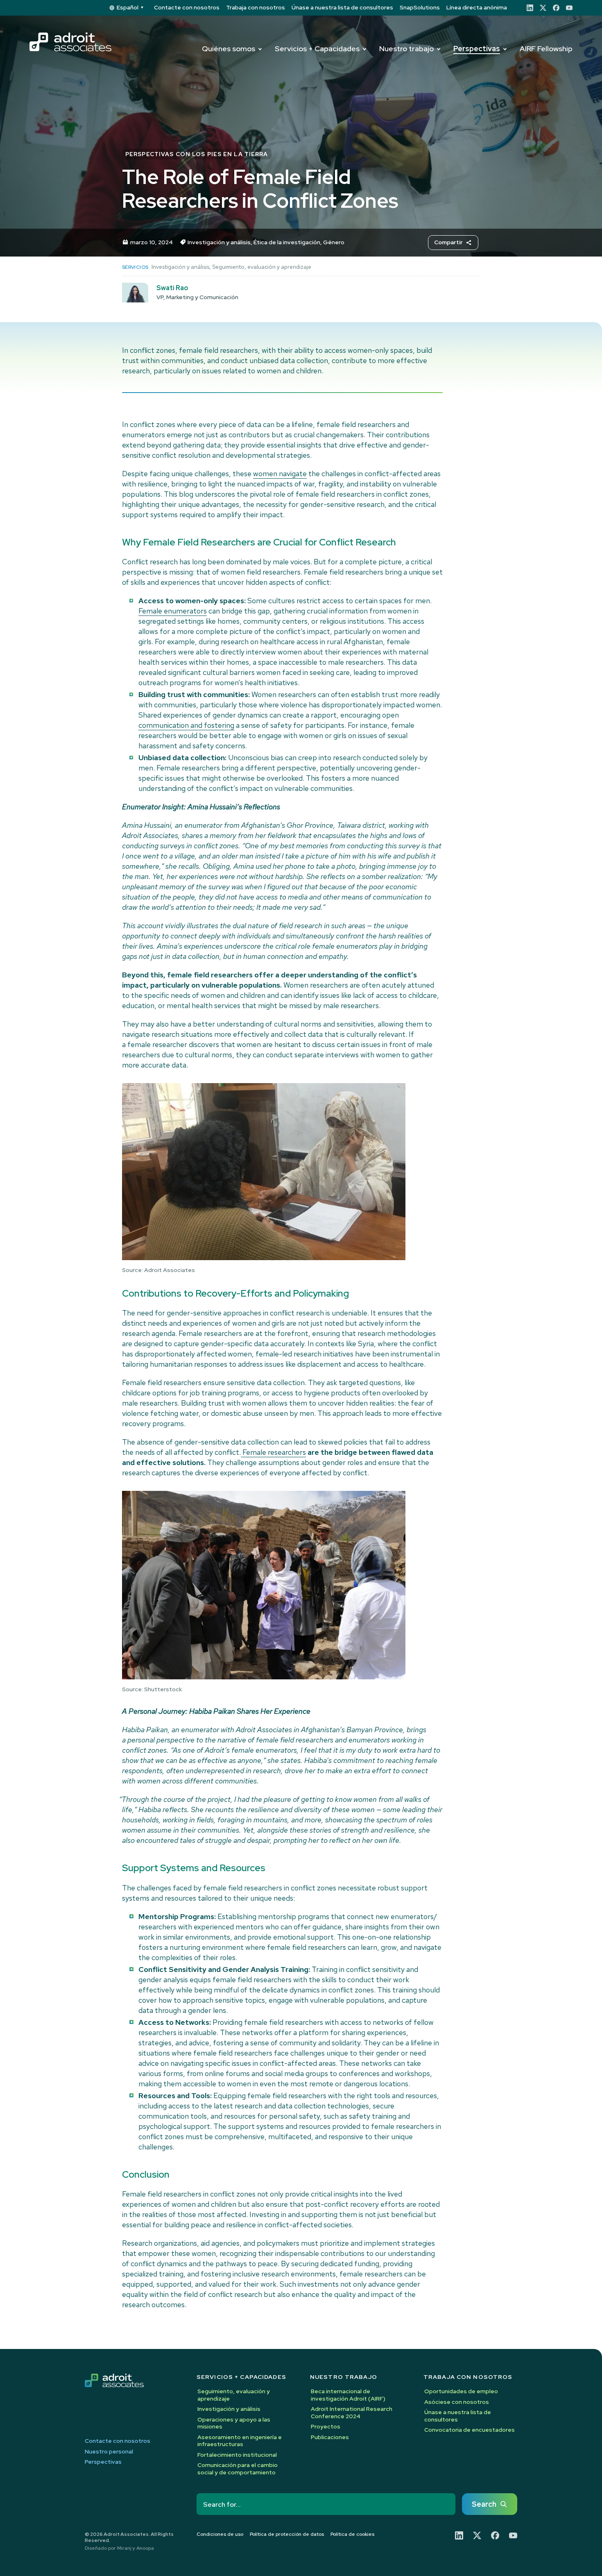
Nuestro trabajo (406, 49)
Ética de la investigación (287, 242)
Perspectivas (477, 49)
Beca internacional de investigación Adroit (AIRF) (348, 2395)
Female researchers (273, 1452)
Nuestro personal (109, 2452)
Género (334, 242)
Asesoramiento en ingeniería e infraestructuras (240, 2441)
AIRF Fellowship (546, 49)
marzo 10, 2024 (152, 242)
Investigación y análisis (219, 242)
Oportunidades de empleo (461, 2391)
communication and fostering (186, 725)
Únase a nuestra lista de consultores (342, 7)
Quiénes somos (229, 49)
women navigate (280, 474)
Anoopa (145, 2548)
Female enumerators (173, 611)
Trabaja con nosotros (256, 7)
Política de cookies (352, 2534)
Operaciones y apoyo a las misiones (234, 2423)
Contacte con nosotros (187, 7)
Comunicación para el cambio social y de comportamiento (238, 2469)
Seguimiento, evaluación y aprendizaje (262, 267)
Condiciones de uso (220, 2534)
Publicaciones (330, 2437)
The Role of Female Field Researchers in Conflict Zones (260, 189)
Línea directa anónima (477, 7)
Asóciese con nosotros (457, 2402)
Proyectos (326, 2426)
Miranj (124, 2548)
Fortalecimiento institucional (237, 2455)
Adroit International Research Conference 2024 (352, 2412)
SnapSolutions (420, 7)
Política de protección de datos (287, 2534)
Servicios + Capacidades (317, 49)
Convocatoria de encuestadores (470, 2430)
